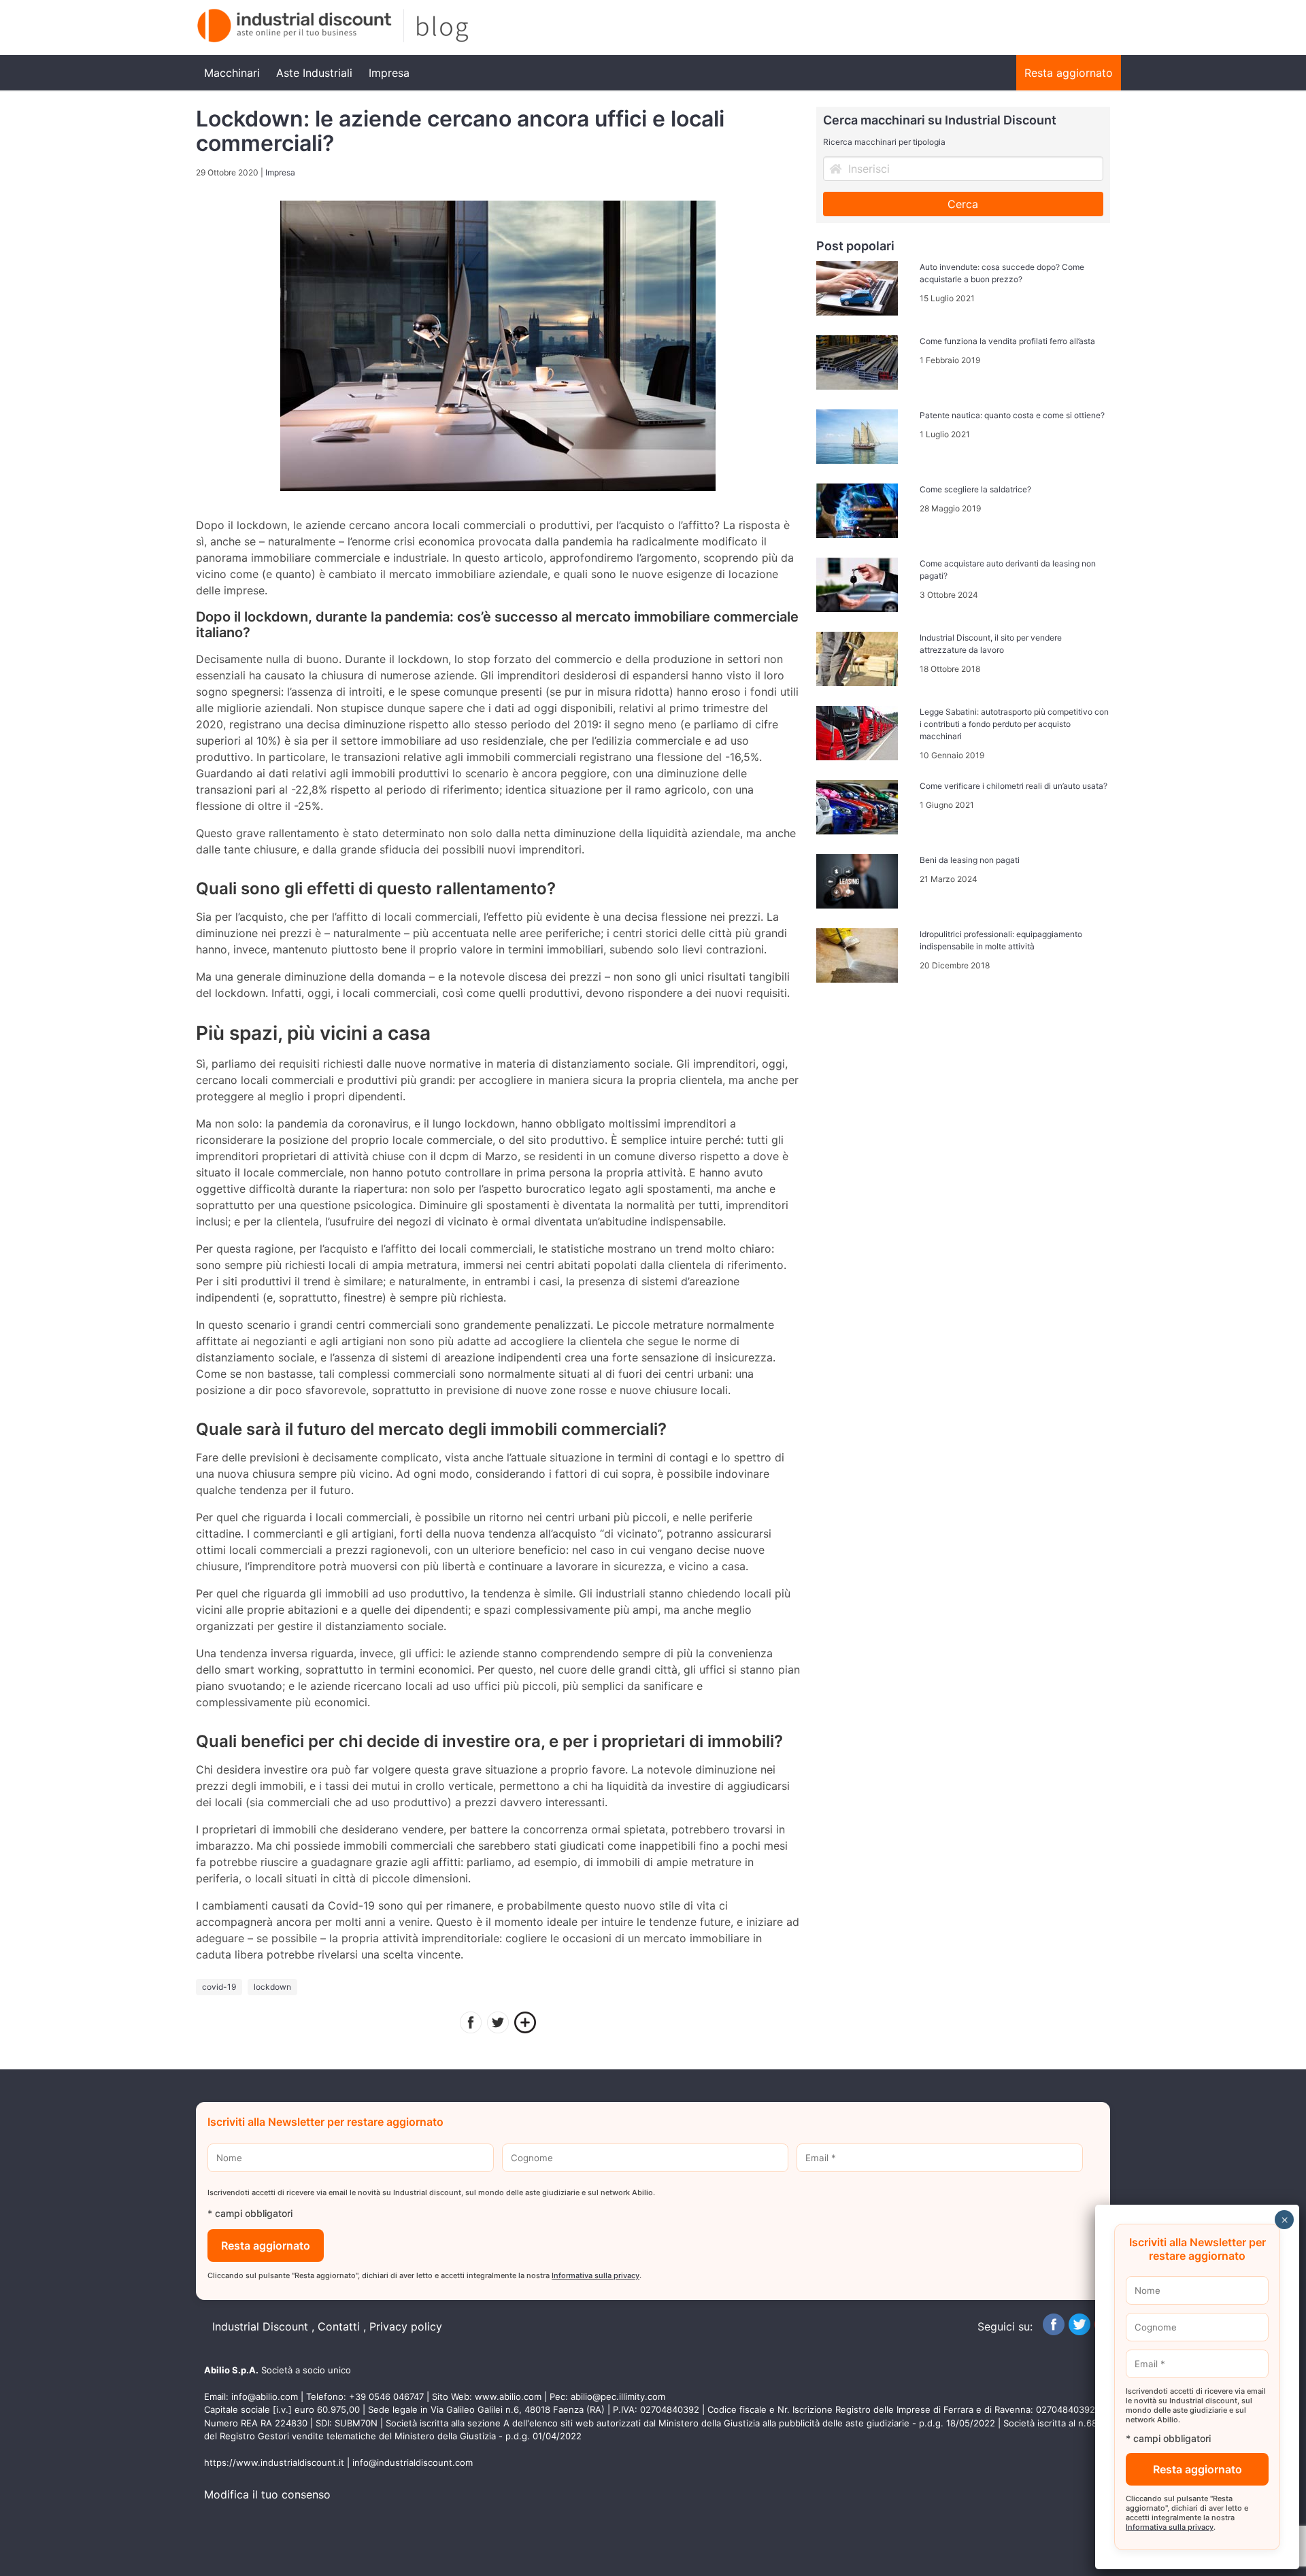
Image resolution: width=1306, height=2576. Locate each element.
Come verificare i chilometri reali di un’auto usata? (1014, 786)
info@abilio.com (265, 2396)
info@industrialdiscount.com (413, 2462)
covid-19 (219, 1987)
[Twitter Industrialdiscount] (1079, 2331)
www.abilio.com (508, 2396)
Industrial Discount (260, 2326)
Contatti (339, 2326)
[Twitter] (498, 2024)
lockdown (272, 1987)
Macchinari (232, 73)
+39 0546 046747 (386, 2396)
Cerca (963, 204)
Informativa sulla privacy (596, 2275)
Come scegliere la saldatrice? (975, 489)
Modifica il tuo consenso (267, 2494)
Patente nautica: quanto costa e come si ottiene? (1012, 415)
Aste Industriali (314, 73)
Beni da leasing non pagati (970, 860)
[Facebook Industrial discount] (1054, 2331)
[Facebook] (471, 2024)
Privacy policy (406, 2326)
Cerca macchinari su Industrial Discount (940, 120)
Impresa (389, 73)
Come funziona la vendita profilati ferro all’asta (1007, 341)
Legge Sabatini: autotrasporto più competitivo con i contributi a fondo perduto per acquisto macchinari (1014, 724)
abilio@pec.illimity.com (618, 2396)
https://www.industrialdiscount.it (274, 2462)
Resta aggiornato (1069, 73)
